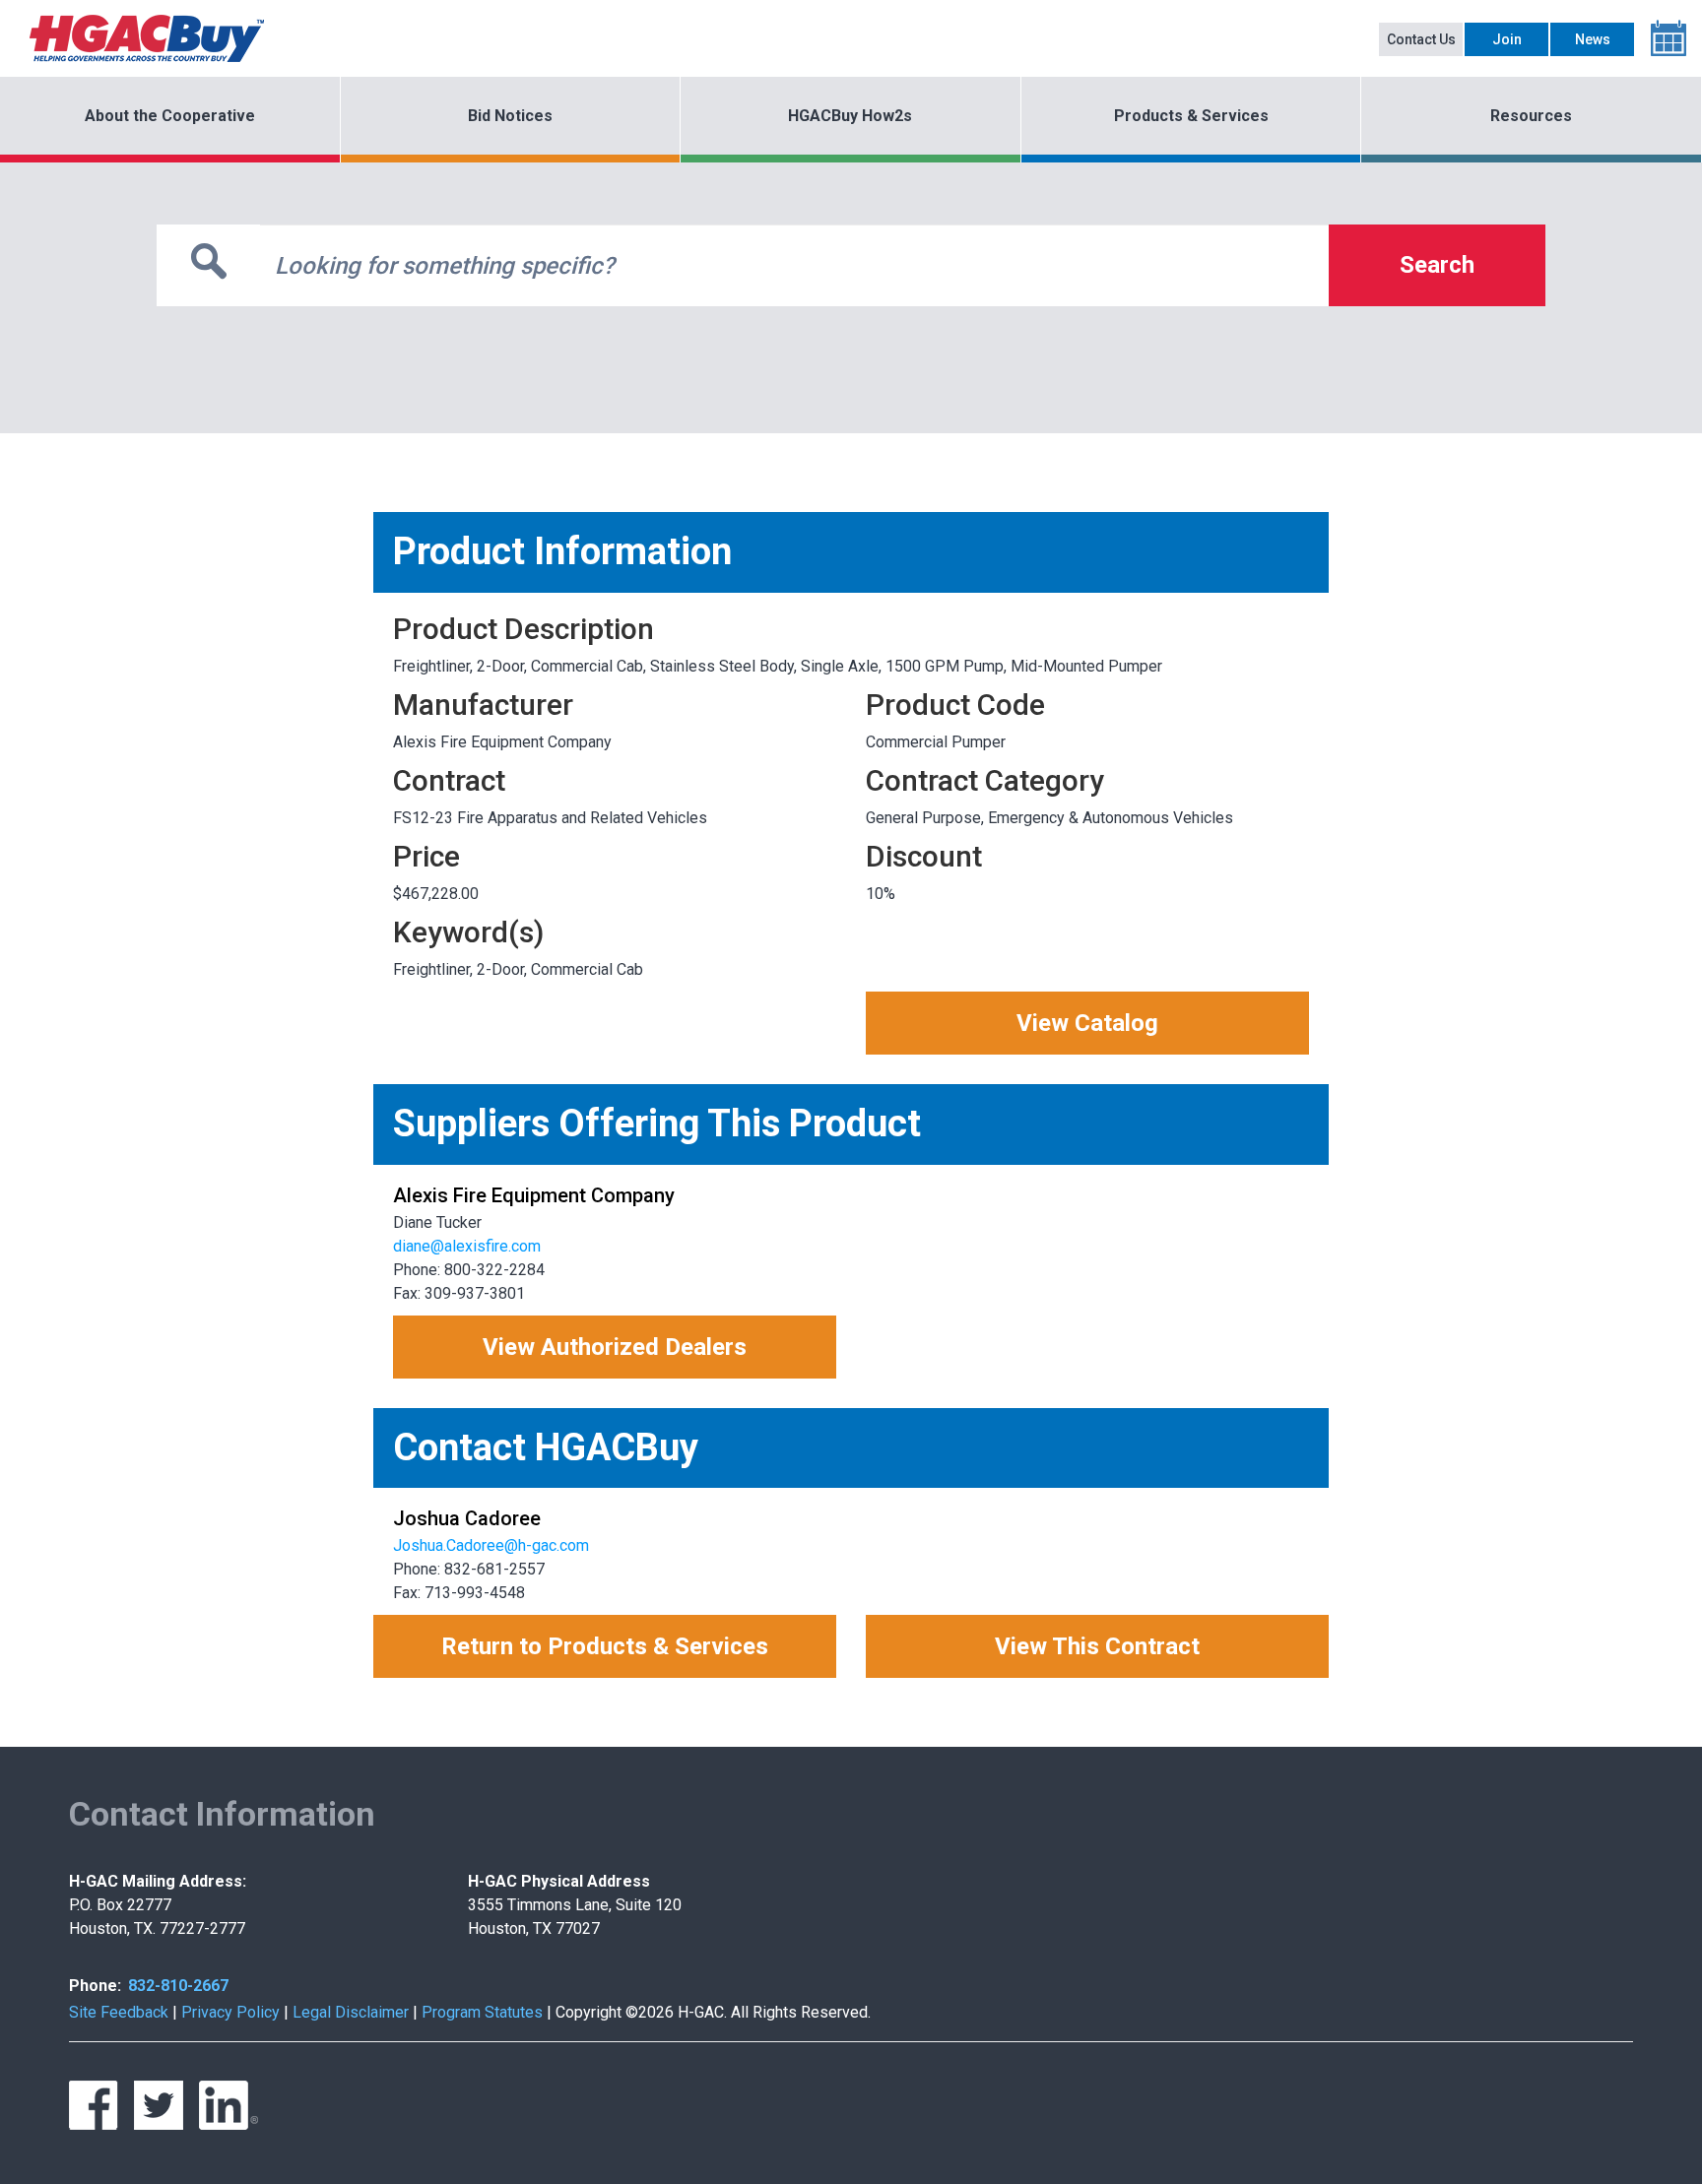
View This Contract (1097, 1646)
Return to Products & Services (605, 1646)
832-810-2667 (178, 1986)
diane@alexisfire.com (467, 1246)
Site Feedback (119, 2012)
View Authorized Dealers (615, 1347)
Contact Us (1421, 39)
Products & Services (1191, 116)
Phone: (95, 1986)
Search (1437, 265)
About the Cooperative (170, 116)
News (1593, 39)
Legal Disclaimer (351, 2012)
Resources (1531, 116)
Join (1507, 39)
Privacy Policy (230, 2012)
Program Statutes (482, 2012)
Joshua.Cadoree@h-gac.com (491, 1545)
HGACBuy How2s (850, 116)
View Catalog (1087, 1023)
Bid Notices (510, 116)
